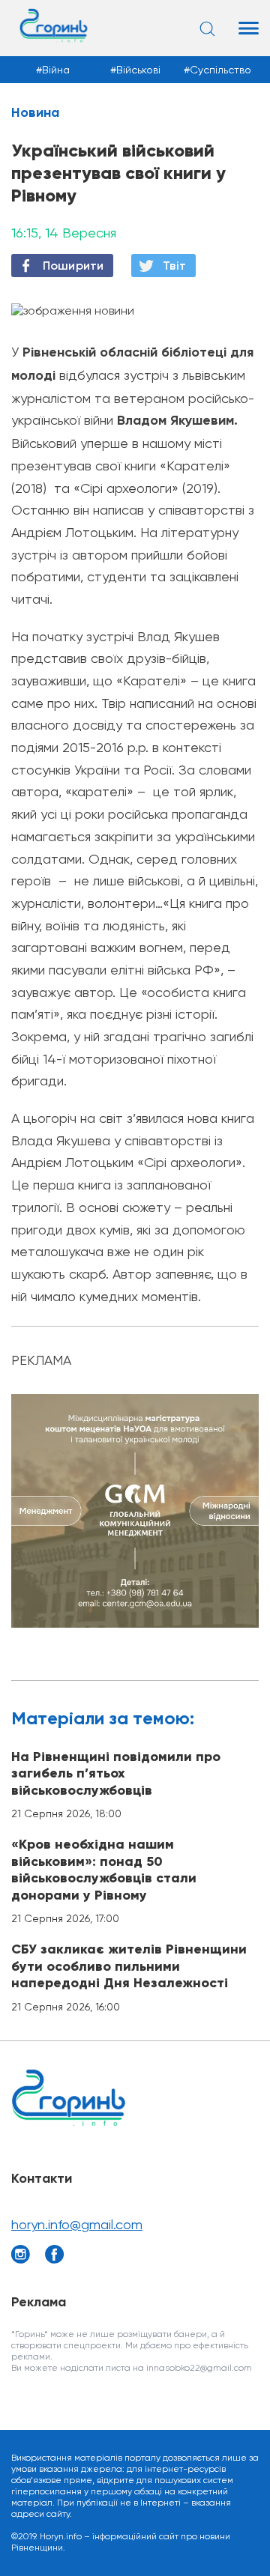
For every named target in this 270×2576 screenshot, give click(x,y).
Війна (56, 70)
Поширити (73, 266)
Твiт (174, 266)
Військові (138, 70)
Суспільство (220, 70)
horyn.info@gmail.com (77, 2224)
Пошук (210, 28)
